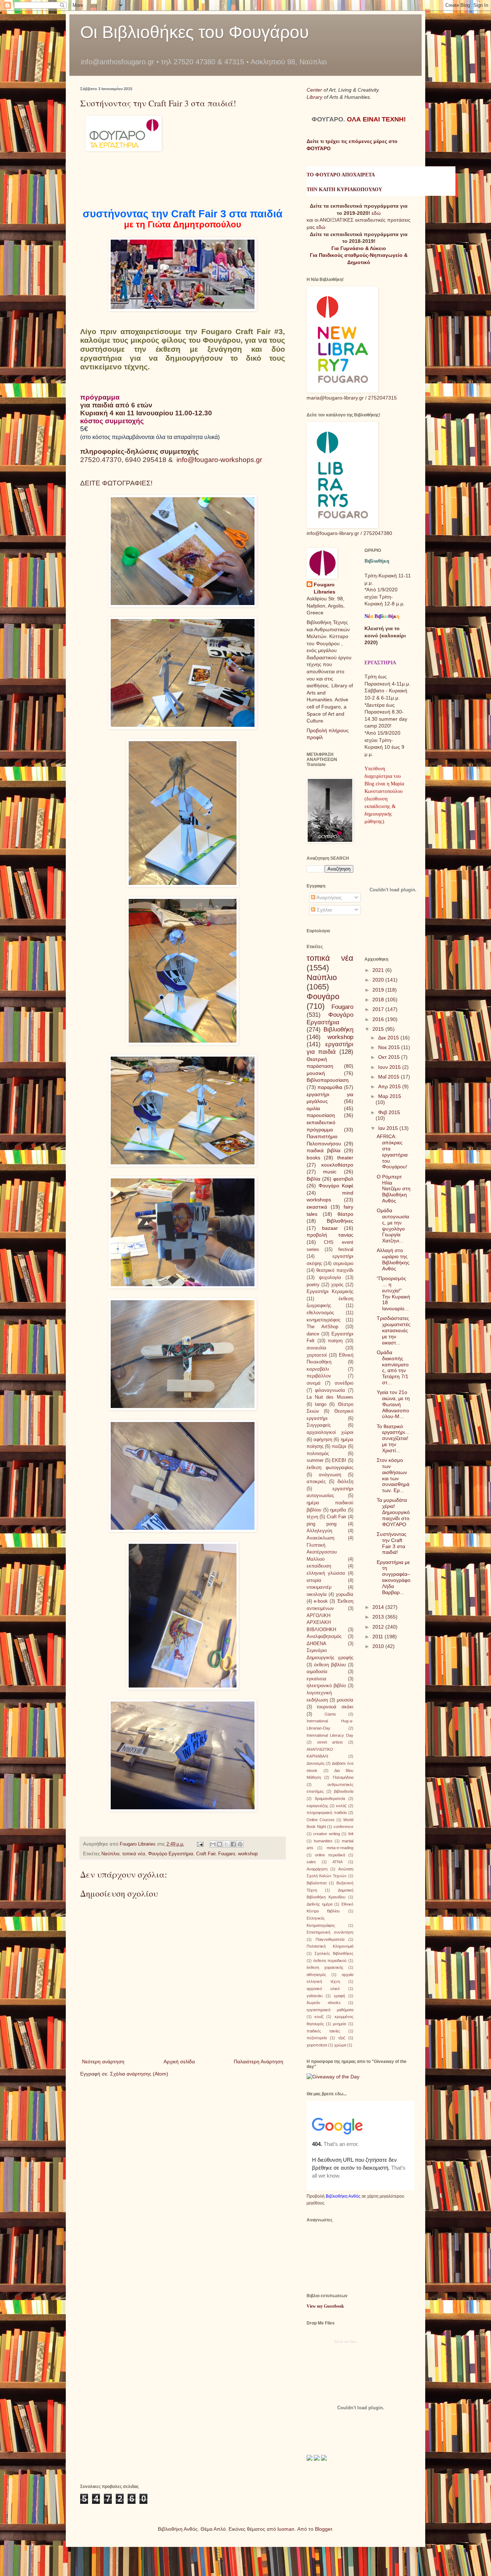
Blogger (323, 2529)
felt (351, 1834)
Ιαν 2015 (389, 1128)
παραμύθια (330, 1087)
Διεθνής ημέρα (320, 1904)
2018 (379, 1000)
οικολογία (317, 1594)
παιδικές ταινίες (323, 2031)
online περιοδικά (330, 1855)
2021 (379, 970)
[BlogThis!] (220, 1844)
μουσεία (345, 1700)
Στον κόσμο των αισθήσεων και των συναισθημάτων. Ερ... (393, 1475)
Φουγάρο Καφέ (336, 1186)
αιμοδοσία (317, 1672)
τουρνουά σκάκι (335, 1707)
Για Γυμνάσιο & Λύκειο (359, 248)
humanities (323, 1841)
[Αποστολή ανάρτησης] (200, 1844)
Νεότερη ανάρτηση (103, 2062)
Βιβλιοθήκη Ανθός (343, 2196)
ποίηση (335, 1341)
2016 (379, 1019)
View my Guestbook (325, 2306)
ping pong (322, 1524)
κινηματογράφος (323, 1320)
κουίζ (319, 2017)
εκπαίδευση (319, 1566)
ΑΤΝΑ (338, 1862)
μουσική (316, 1073)
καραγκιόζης (317, 1806)
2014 (379, 1607)
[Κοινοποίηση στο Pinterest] (240, 1844)
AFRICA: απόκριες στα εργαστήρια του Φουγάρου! (392, 1151)
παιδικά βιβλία (323, 1150)
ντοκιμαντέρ (319, 1587)
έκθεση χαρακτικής (325, 1967)
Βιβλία (313, 1179)
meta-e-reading (340, 1848)
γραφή (339, 1996)
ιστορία (314, 1580)
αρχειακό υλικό (323, 1989)
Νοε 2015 (390, 1047)
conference (343, 1827)
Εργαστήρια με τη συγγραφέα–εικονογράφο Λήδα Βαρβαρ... (394, 1577)
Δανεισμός (316, 1763)
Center (315, 90)
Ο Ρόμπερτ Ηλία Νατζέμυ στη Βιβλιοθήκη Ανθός (394, 1189)
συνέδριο (344, 1383)
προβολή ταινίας (330, 1235)
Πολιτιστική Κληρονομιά (330, 1946)
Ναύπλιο (110, 1854)
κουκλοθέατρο (337, 1165)
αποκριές (316, 1482)
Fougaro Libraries (325, 588)
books (313, 1158)
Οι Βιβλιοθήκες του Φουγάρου (194, 32)
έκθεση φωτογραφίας (330, 1468)
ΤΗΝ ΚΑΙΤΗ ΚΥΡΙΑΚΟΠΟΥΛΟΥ (344, 190)
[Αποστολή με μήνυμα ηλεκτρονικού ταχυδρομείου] (213, 1844)
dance (313, 1334)
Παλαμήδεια (343, 1777)
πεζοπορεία (317, 2038)
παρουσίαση (321, 1115)
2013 (379, 1617)
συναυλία (316, 1348)
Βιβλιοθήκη (338, 1030)
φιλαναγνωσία (330, 1390)
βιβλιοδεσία (344, 1791)
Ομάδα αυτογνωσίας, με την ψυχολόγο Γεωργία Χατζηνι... (393, 1225)
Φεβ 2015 (389, 1112)
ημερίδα (338, 1510)
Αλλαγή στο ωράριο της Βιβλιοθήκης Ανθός (393, 1259)
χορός (337, 1285)
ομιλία (313, 1108)
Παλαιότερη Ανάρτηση (258, 2062)
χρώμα (340, 2045)
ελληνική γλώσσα (326, 1573)
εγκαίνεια (316, 1679)
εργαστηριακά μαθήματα (330, 2010)
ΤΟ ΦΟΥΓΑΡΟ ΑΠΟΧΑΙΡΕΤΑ (341, 175)
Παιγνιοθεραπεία (330, 1939)
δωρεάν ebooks (324, 2003)
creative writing (326, 1834)
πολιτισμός (318, 1454)
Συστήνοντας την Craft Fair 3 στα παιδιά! (392, 1543)
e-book (321, 1601)
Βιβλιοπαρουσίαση (328, 1080)
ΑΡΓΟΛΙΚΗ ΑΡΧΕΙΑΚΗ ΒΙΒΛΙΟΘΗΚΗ (321, 1623)
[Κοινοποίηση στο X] (226, 1844)
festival (346, 1250)
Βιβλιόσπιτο (317, 1883)
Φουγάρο (323, 996)
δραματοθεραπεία (330, 1799)
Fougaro (227, 1854)
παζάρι (339, 1446)
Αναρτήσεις (329, 897)
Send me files (345, 2342)
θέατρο (345, 1214)
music (330, 1172)
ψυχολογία (330, 1278)
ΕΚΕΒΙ (339, 1460)
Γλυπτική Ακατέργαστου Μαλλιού (322, 1552)
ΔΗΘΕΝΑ (316, 1644)
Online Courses (321, 1820)
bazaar (330, 1228)
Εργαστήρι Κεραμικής (330, 1292)
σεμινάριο (343, 1264)
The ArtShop (322, 1327)
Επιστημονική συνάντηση (330, 1932)
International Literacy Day (330, 1735)
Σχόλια (323, 910)
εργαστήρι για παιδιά (330, 1048)
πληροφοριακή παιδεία (327, 1813)
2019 (379, 990)
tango (321, 1404)
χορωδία (345, 1594)
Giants (330, 1714)
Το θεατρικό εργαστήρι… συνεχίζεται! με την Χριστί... (393, 1438)
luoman (286, 2529)
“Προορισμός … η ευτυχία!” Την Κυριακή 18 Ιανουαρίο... (393, 1293)
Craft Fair (206, 1854)
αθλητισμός (316, 1975)
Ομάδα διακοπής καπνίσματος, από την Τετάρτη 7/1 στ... (393, 1367)
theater (345, 1158)
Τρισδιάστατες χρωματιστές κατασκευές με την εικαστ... (394, 1330)
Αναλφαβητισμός (324, 1636)
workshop (248, 1854)
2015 (379, 1029)
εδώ (376, 213)
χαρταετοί (317, 1355)
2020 (379, 980)
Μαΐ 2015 (389, 1077)
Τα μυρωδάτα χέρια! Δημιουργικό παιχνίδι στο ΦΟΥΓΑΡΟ (393, 1512)
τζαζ (342, 2038)
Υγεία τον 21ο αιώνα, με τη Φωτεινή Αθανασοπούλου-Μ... (393, 1404)
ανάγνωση (330, 1475)
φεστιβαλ (343, 1179)
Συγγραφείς (319, 1425)
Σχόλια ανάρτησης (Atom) (139, 2074)
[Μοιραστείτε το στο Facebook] (233, 1844)
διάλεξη (345, 1482)
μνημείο (339, 2024)
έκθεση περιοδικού (330, 1961)
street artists (330, 1742)
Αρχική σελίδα (179, 2062)
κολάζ (341, 1806)
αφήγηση (323, 1440)
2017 (379, 1009)
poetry (313, 1285)
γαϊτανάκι (315, 1996)
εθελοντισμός (320, 1313)
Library (315, 97)
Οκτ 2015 (390, 1057)
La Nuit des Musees (330, 1397)
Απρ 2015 (390, 1086)
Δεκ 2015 (389, 1038)
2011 (378, 1636)
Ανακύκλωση (320, 1538)
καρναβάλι (318, 1369)
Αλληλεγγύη (319, 1531)
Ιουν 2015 (390, 1067)
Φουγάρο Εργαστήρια (171, 1854)
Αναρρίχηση (317, 1869)
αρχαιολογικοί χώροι (330, 1432)
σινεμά (314, 1383)
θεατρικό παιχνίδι (335, 1270)
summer (315, 1460)
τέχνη (312, 1517)
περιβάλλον (319, 1376)
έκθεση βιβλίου (330, 1665)
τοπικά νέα (134, 1854)
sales (311, 1862)
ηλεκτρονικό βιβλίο (326, 1686)
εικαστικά (317, 1207)
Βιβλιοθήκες (340, 1221)
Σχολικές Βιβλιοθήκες (334, 1953)
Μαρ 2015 (390, 1096)
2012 (379, 1627)
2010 (379, 1646)
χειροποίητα (317, 2045)
